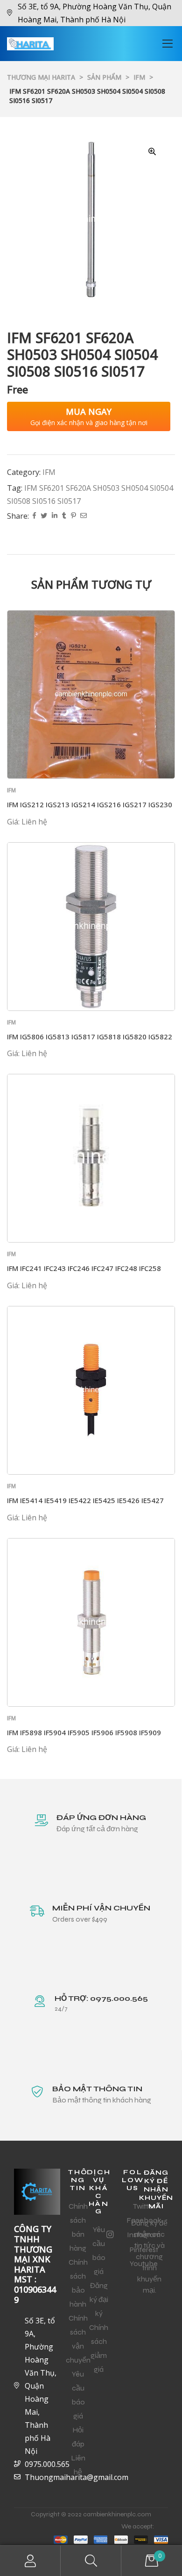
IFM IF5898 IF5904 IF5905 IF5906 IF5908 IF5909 (84, 1732)
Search (91, 2561)
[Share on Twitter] (44, 516)
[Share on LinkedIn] (55, 516)
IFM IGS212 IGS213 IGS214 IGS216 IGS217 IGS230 (90, 804)
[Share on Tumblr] (64, 516)
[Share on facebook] (34, 516)
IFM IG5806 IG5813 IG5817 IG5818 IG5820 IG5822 (90, 1037)
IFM (49, 472)
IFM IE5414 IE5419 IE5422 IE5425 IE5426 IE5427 (85, 1500)
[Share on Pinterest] (73, 516)
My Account (30, 2561)
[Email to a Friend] (84, 516)
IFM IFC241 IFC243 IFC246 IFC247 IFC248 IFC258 (84, 1268)
